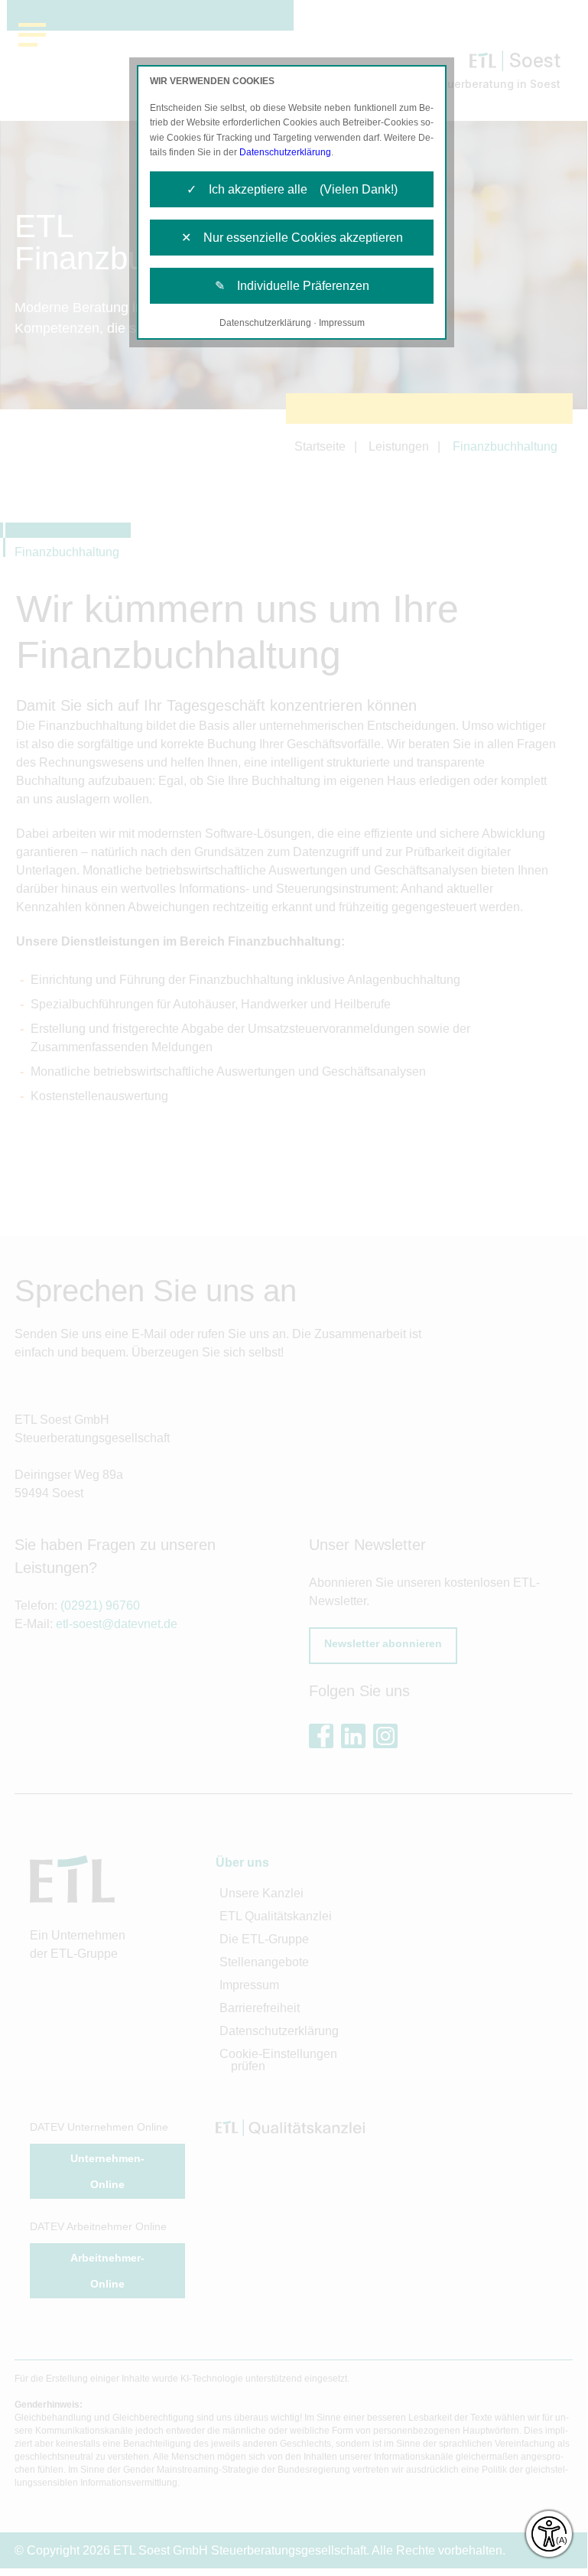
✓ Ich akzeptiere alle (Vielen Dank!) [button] (292, 189)
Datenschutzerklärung (285, 152)
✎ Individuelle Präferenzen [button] (292, 286)
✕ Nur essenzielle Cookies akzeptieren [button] (292, 238)
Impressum (342, 323)
